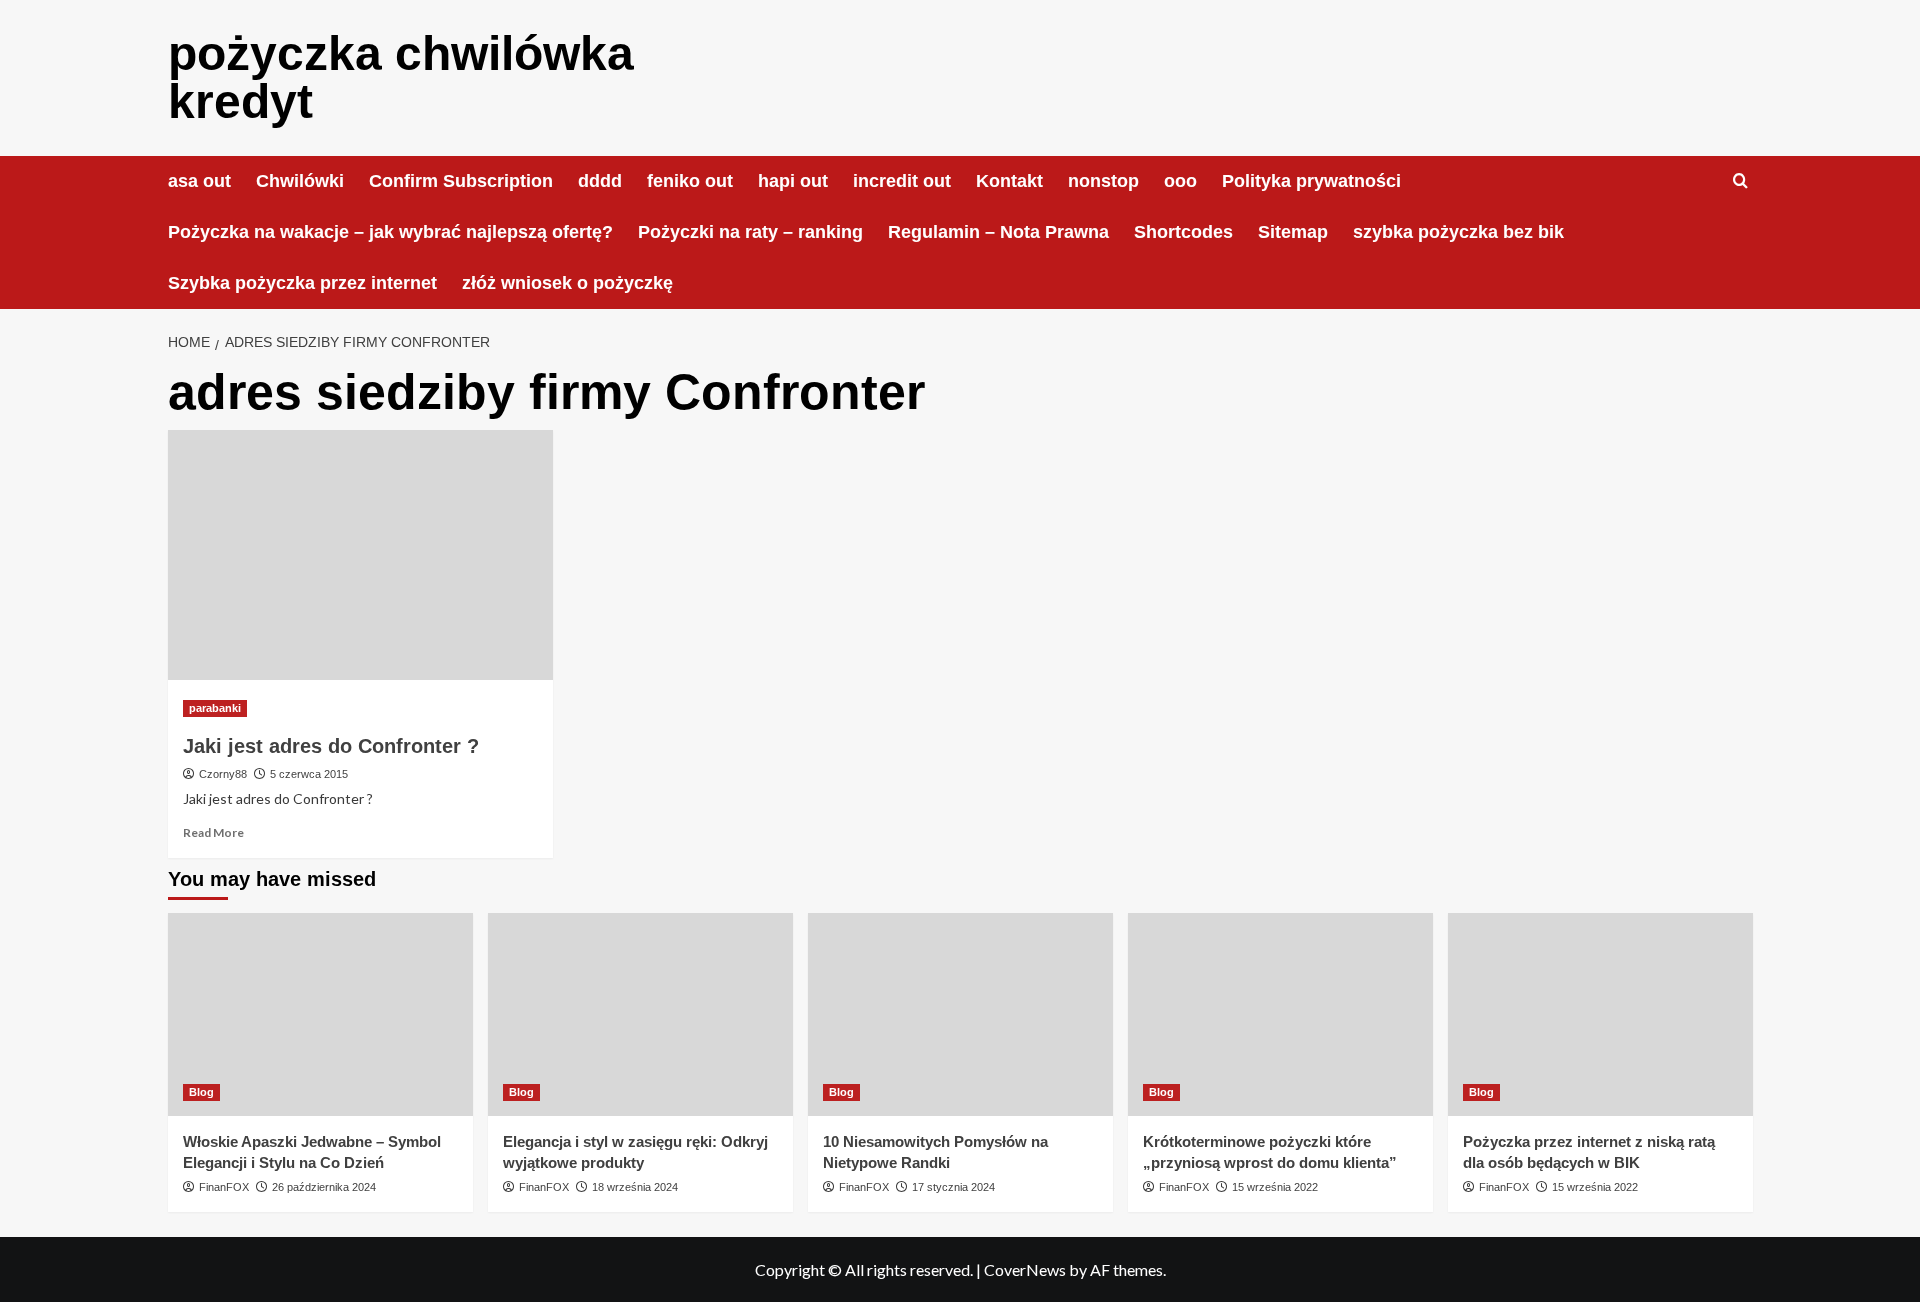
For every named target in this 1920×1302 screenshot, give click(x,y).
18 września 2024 (635, 1187)
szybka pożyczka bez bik (1458, 232)
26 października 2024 (324, 1187)
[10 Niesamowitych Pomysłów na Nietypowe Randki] (960, 1014)
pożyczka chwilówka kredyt (401, 77)
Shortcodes (1183, 232)
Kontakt (1009, 181)
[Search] (1740, 181)
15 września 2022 (1275, 1187)
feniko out (690, 181)
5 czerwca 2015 (309, 774)
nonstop (1103, 181)
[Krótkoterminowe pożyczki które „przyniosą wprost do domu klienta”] (1280, 1014)
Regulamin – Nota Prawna (998, 232)
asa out (199, 181)
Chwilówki (300, 181)
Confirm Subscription (461, 181)
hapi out (793, 181)
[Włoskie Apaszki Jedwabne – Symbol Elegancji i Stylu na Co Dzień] (320, 1014)
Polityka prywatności (1311, 181)
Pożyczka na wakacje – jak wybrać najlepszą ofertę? (390, 232)
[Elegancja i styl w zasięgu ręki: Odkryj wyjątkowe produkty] (640, 1014)
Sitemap (1293, 232)
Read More (213, 832)
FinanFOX (224, 1187)
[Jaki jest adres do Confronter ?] (360, 555)
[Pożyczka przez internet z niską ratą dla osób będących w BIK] (1600, 1014)
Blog (201, 1092)
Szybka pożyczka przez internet (302, 283)
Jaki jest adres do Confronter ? (331, 746)
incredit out (902, 181)
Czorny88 (223, 774)
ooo (1180, 181)
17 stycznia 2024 (953, 1187)
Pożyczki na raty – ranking (750, 232)
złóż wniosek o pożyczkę (567, 283)
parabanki (215, 708)
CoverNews (1025, 1269)
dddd (600, 181)
